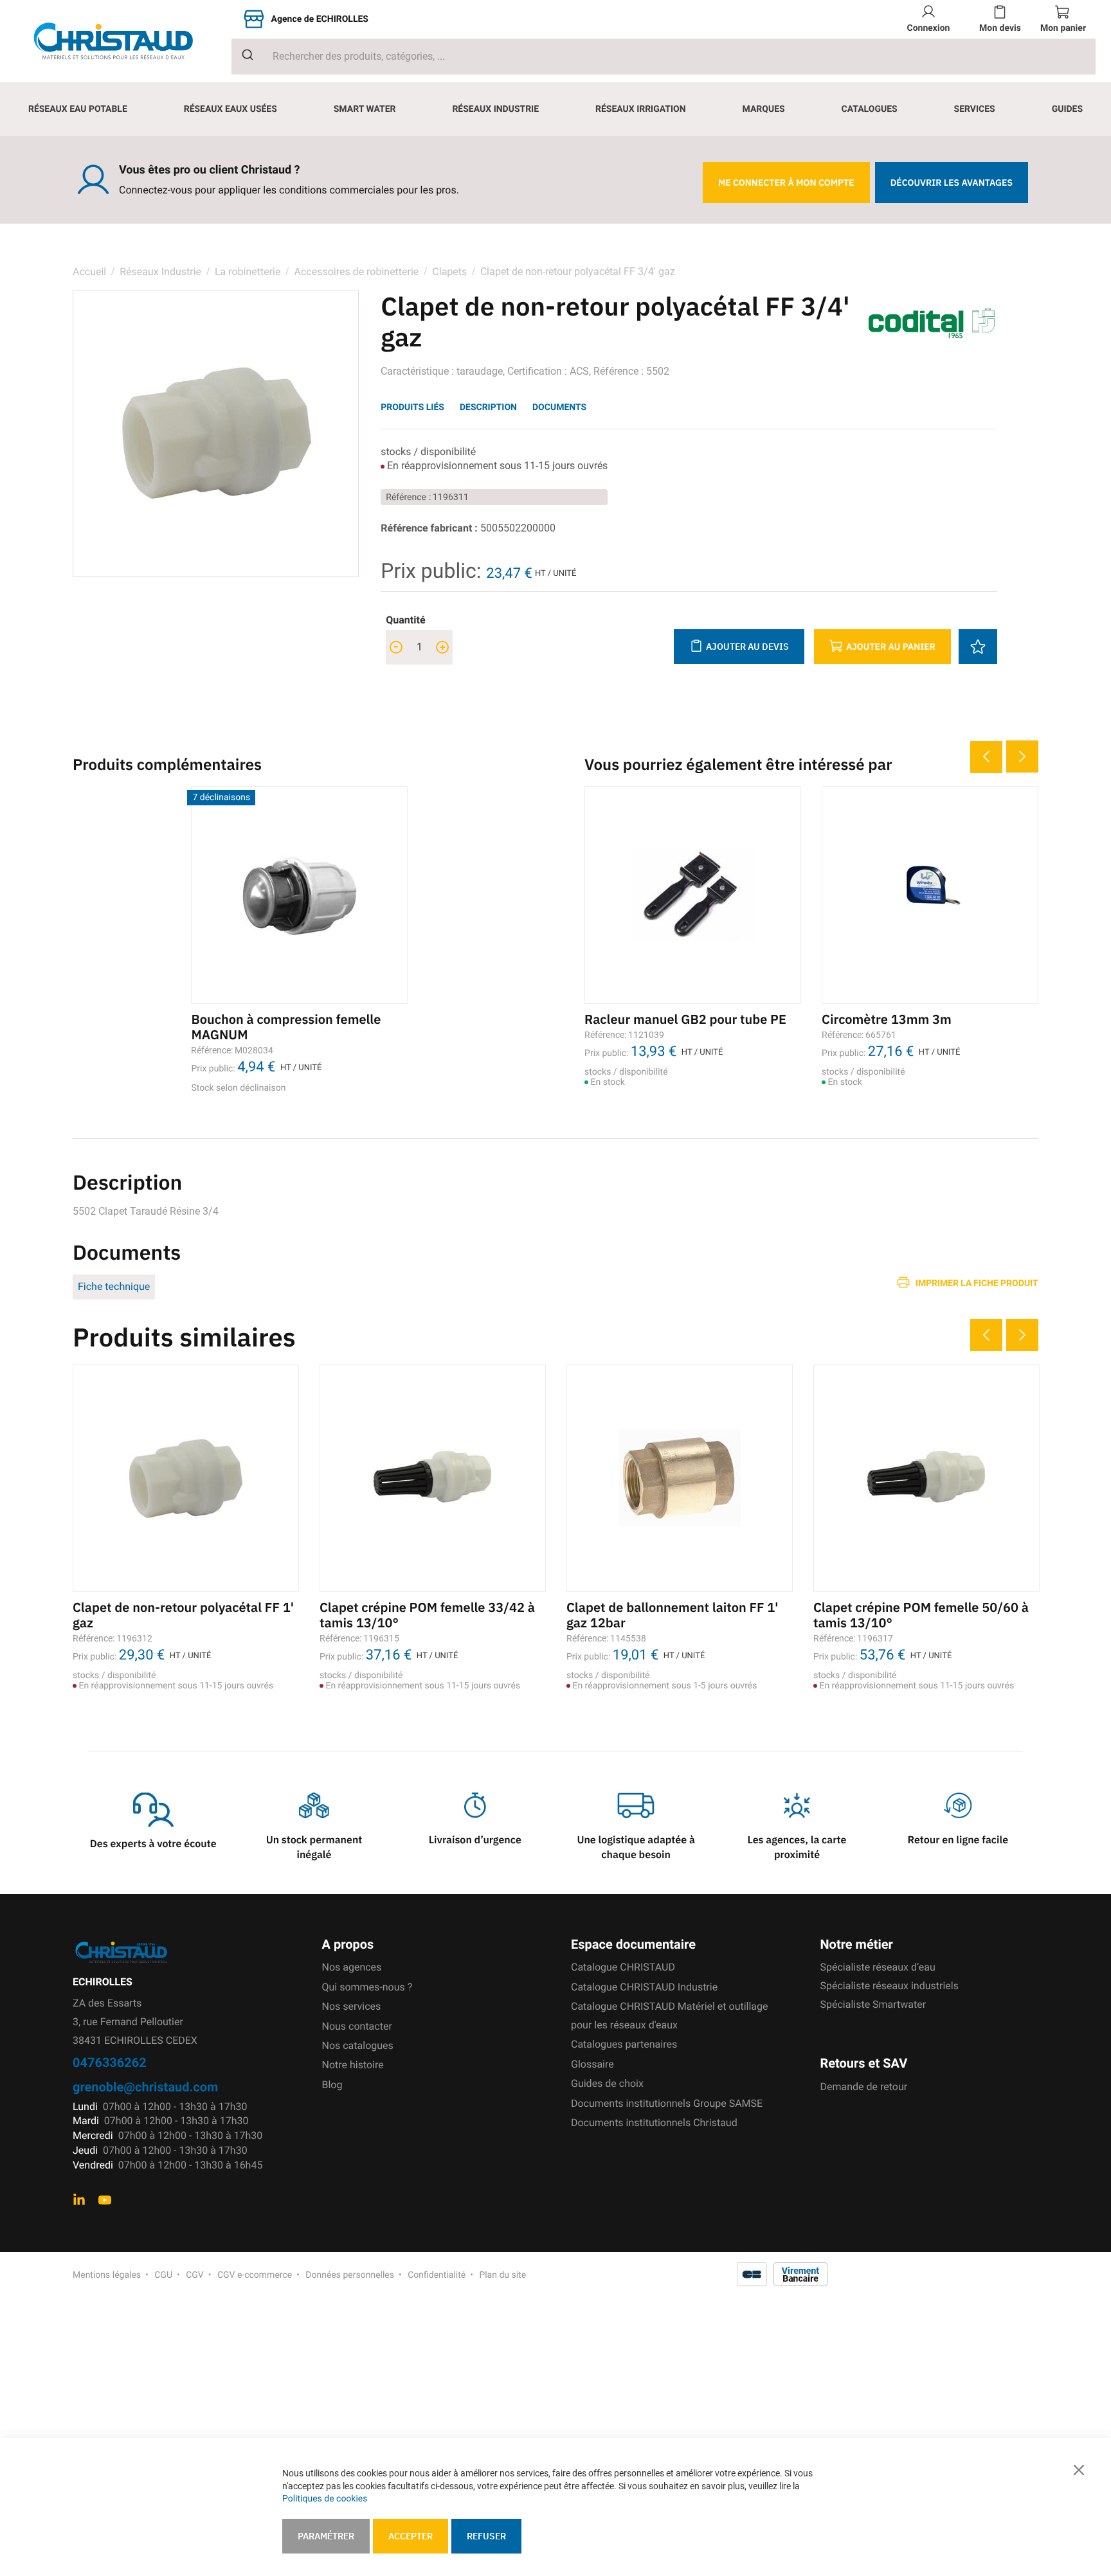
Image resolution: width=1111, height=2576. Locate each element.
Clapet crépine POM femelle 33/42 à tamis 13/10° (427, 1615)
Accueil (89, 272)
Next (1022, 756)
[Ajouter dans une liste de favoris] (978, 647)
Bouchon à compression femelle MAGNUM (286, 1027)
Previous (986, 757)
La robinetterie (248, 272)
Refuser (486, 2536)
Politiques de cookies (325, 2499)
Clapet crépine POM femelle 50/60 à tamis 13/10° (921, 1615)
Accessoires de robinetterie (356, 272)
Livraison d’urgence (475, 1840)
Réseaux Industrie (162, 272)
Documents (559, 407)
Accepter (411, 2536)
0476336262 (110, 2062)
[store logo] (123, 41)
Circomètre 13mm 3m (887, 1019)
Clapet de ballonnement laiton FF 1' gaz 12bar (672, 1615)
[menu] (555, 109)
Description (488, 407)
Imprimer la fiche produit (977, 1283)
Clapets (449, 272)
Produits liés (412, 407)
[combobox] (664, 57)
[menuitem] (78, 109)
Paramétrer (326, 2536)
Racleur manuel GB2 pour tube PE (685, 1019)
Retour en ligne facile (958, 1840)
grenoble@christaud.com (145, 2087)
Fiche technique (114, 1286)
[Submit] (243, 55)
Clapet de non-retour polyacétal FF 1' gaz (183, 1615)
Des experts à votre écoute (153, 1844)
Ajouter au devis (747, 647)
